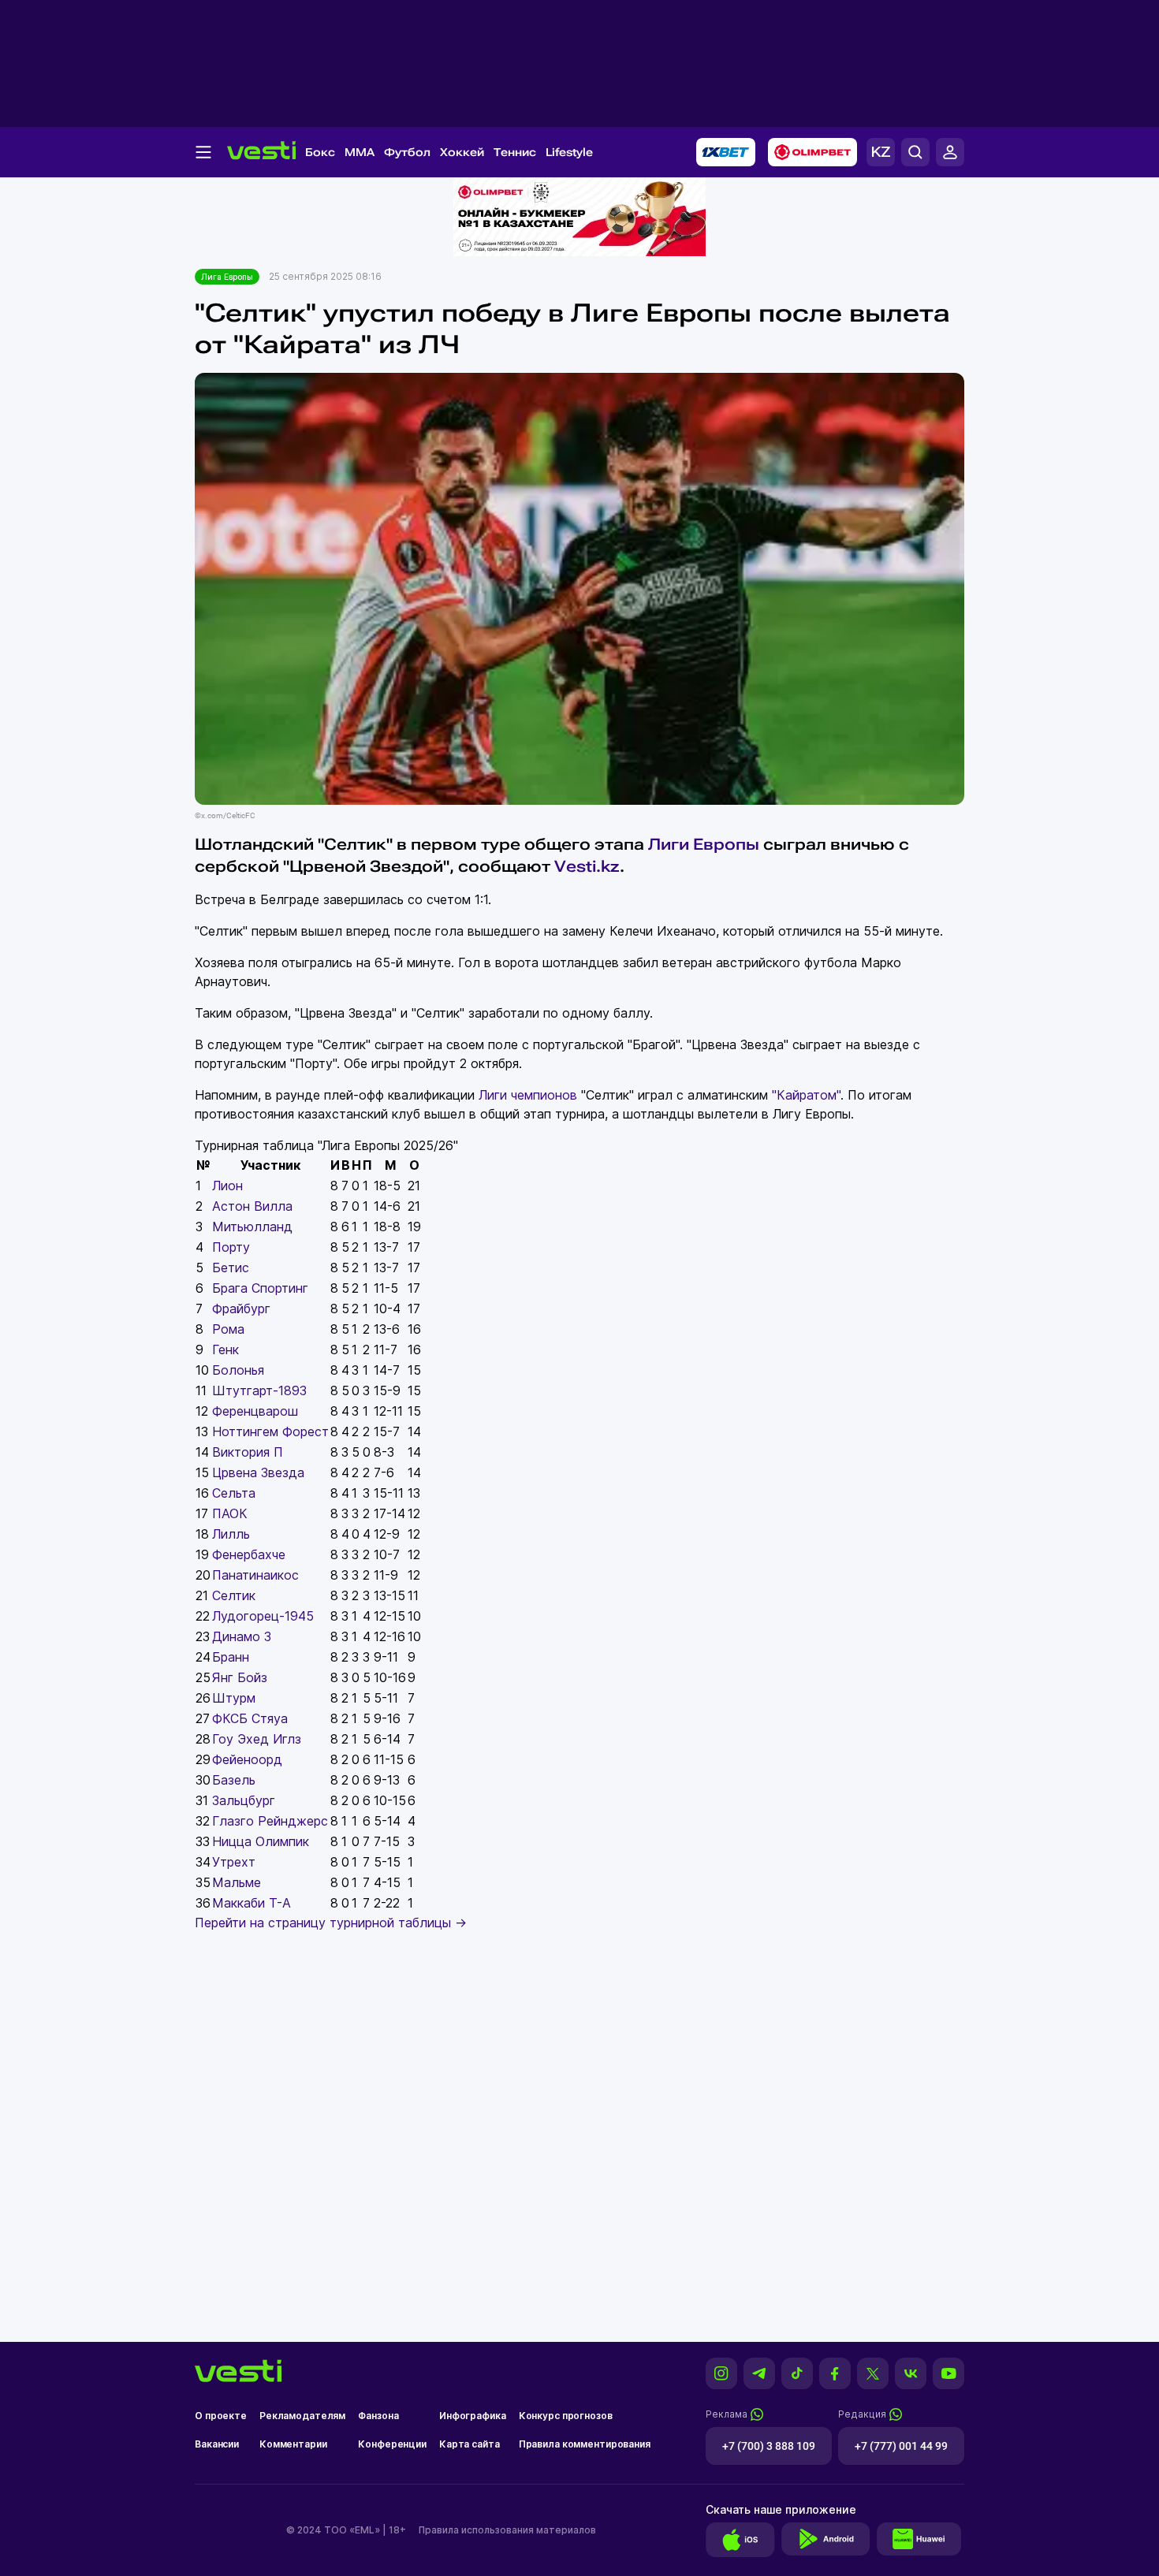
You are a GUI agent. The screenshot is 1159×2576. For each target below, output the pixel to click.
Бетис (231, 1268)
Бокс (320, 152)
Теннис (515, 152)
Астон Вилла (252, 1206)
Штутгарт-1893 (259, 1390)
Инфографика (473, 2416)
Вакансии (217, 2444)
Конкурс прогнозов (566, 2416)
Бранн (231, 1657)
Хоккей (462, 152)
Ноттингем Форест (270, 1431)
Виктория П (248, 1452)
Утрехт (234, 1862)
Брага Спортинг (260, 1288)
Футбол (407, 152)
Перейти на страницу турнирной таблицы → (331, 1923)
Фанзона (378, 2416)
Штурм (234, 1698)
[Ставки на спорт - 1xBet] (726, 152)
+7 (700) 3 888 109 (769, 2446)
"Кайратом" (806, 1095)
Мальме (237, 1882)
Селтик (234, 1595)
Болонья (238, 1370)
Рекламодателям (302, 2416)
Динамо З (242, 1636)
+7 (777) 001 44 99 (901, 2446)
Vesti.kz (587, 866)
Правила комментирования (585, 2444)
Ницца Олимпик (261, 1841)
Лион (227, 1186)
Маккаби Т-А (252, 1903)
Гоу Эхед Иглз (257, 1739)
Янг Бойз (240, 1677)
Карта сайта (470, 2444)
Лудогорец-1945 (263, 1616)
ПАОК (230, 1513)
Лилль (231, 1534)
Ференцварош (255, 1411)
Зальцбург (244, 1800)
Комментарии (293, 2444)
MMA (360, 152)
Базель (234, 1780)
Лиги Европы (704, 844)
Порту (231, 1247)
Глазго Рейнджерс (270, 1821)
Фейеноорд (247, 1759)
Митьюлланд (252, 1227)
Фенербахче (249, 1554)
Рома (228, 1329)
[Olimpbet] (812, 152)
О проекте (221, 2416)
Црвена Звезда (258, 1472)
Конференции (392, 2444)
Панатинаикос (255, 1575)
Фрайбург (241, 1308)
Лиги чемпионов (528, 1095)
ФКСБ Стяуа (250, 1718)
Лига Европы (227, 277)
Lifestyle (569, 152)
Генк (225, 1349)
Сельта (234, 1493)
